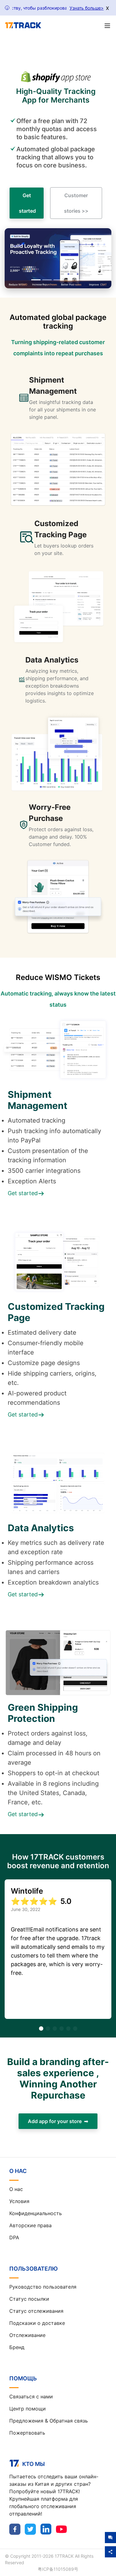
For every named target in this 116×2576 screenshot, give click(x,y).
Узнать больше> (87, 8)
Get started (27, 203)
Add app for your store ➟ (58, 2121)
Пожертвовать (27, 2433)
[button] (13, 258)
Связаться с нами (31, 2396)
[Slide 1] (36, 280)
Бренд (17, 2347)
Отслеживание (27, 2335)
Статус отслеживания (36, 2311)
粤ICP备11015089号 (58, 2569)
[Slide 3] (58, 280)
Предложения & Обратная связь (49, 2421)
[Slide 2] (47, 280)
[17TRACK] (23, 25)
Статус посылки (29, 2299)
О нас (16, 2189)
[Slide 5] (80, 280)
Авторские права (30, 2225)
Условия (19, 2201)
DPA (14, 2237)
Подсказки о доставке (37, 2323)
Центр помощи (28, 2409)
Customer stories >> (76, 203)
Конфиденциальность (36, 2213)
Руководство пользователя (43, 2287)
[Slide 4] (69, 280)
